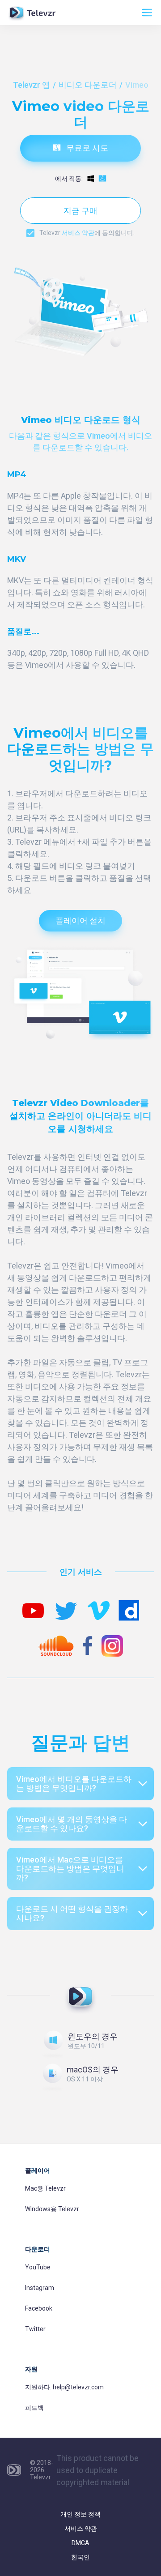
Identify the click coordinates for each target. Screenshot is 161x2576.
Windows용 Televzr (52, 2209)
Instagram (40, 2288)
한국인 (80, 2557)
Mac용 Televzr (45, 2188)
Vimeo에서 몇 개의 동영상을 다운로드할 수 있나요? (72, 1824)
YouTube (38, 2267)
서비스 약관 (78, 233)
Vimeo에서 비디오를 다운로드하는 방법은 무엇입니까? (74, 1784)
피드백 (34, 2408)
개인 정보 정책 (80, 2514)
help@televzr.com (78, 2387)
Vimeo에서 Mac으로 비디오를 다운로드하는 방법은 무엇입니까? (70, 1869)
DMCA (80, 2543)
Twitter (35, 2329)
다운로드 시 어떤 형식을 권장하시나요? (72, 1913)
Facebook (39, 2308)
